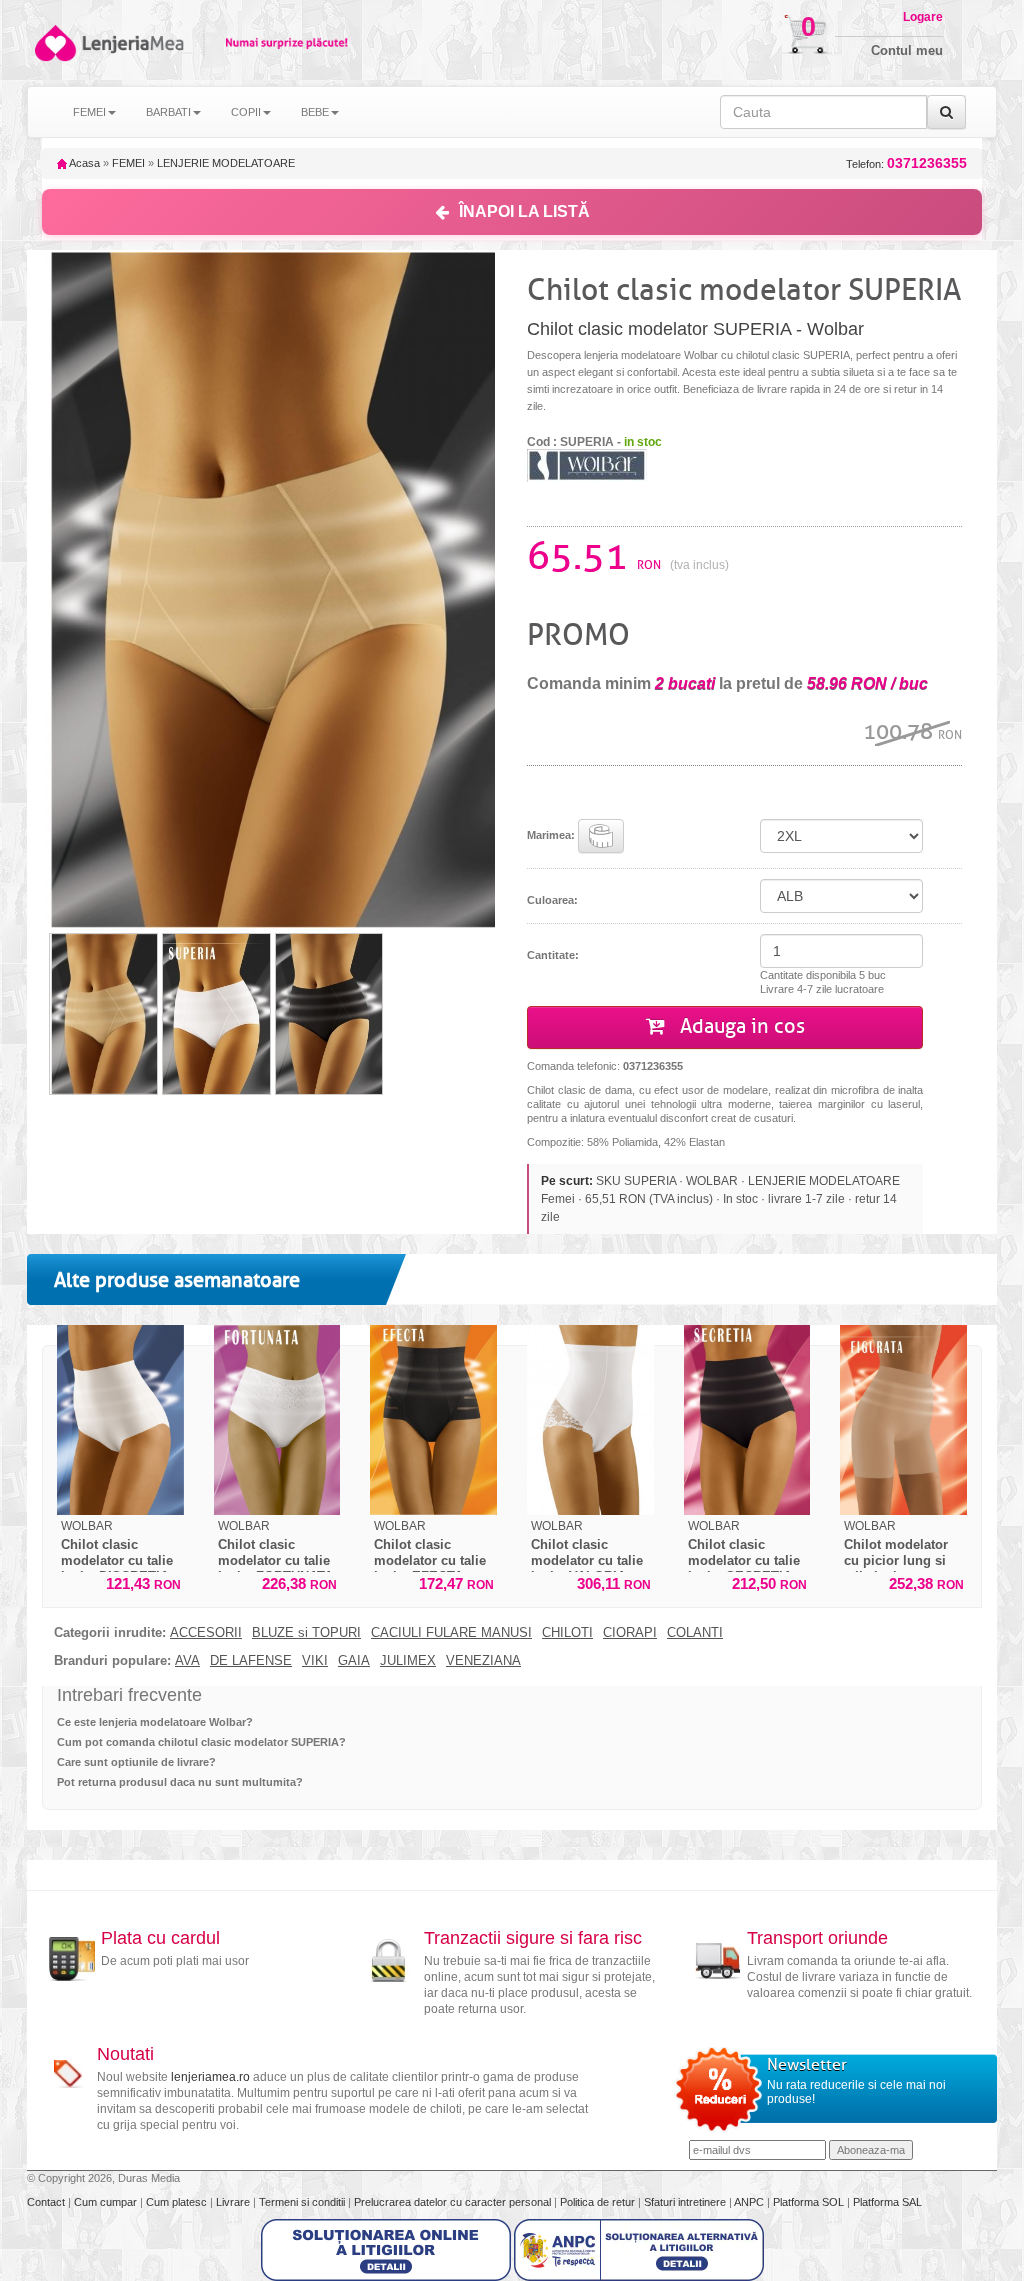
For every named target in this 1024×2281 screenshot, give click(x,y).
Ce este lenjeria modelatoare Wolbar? (155, 1722)
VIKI (315, 1661)
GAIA (354, 1661)
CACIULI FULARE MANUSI (451, 1633)
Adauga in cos (740, 1026)
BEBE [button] (315, 112)
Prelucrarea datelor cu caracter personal (454, 2202)
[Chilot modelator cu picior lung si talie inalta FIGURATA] (903, 1420)
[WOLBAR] (587, 465)
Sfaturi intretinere (686, 2202)
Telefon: (906, 163)
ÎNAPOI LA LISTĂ (524, 211)
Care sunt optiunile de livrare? (136, 1762)
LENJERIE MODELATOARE (226, 163)
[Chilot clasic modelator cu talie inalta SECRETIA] (747, 1420)
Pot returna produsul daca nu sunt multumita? (180, 1782)
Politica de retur (599, 2202)
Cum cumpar (107, 2202)
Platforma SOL (808, 2202)
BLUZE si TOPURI (306, 1633)
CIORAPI (630, 1633)
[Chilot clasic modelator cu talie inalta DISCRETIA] (120, 1420)
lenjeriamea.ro (210, 2077)
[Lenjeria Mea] (54, 43)
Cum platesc (178, 2202)
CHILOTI (567, 1633)
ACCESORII (206, 1633)
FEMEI (128, 163)
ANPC (749, 2202)
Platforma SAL (887, 2202)
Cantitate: (553, 955)
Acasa (83, 163)
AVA (187, 1661)
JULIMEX (408, 1661)
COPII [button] (246, 112)
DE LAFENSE (251, 1661)
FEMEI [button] (89, 112)
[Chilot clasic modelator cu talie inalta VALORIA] (590, 1420)
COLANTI (695, 1633)
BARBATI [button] (168, 112)
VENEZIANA (483, 1661)
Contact (47, 2202)
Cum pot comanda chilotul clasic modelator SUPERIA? (201, 1742)
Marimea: (552, 835)
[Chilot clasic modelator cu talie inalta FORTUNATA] (277, 1420)
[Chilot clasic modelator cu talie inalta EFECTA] (433, 1420)
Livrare (234, 2202)
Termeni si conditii (303, 2202)
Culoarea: (552, 900)
